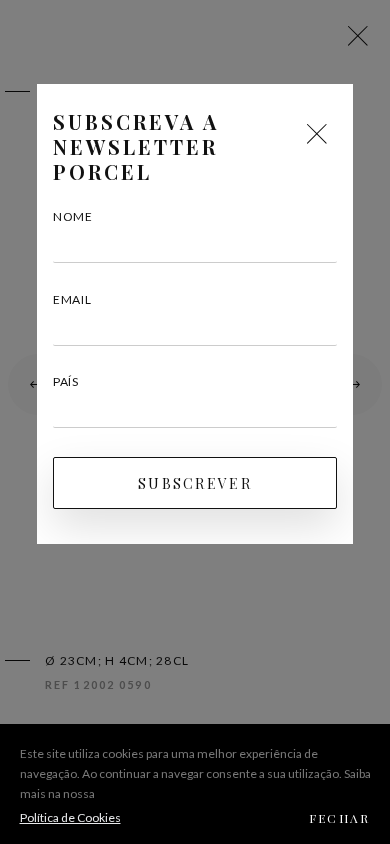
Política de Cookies (70, 817)
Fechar (340, 818)
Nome (73, 216)
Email (72, 299)
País (66, 381)
